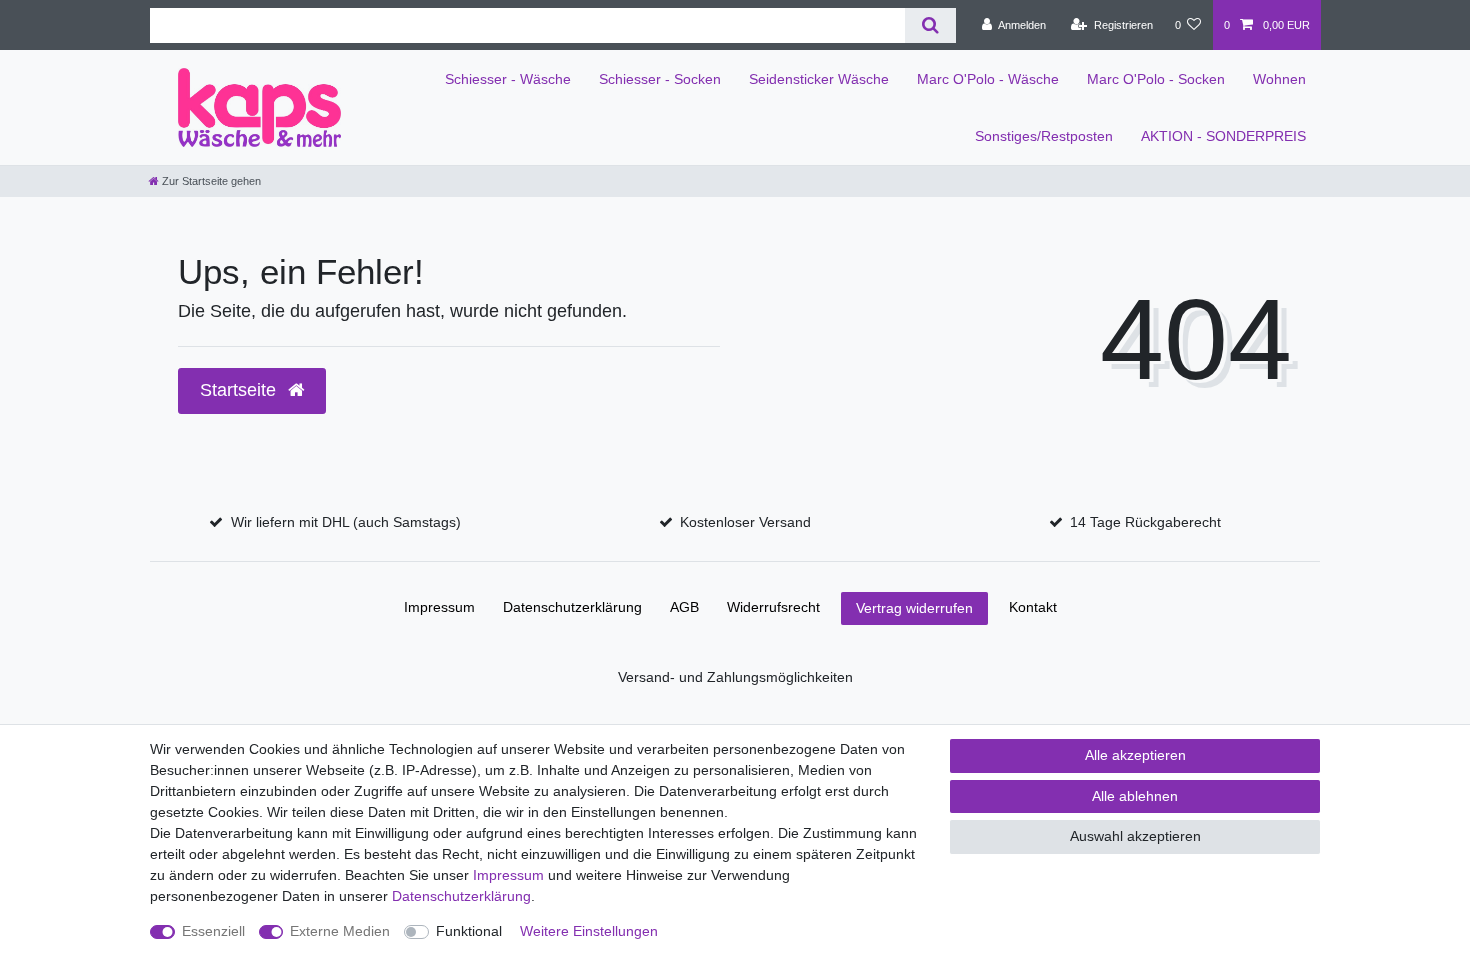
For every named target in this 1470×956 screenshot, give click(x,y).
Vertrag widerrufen (914, 608)
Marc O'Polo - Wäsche (988, 79)
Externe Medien (340, 931)
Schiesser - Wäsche (508, 79)
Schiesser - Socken (660, 79)
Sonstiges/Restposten (1044, 136)
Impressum (439, 607)
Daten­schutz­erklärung (572, 607)
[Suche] (930, 25)
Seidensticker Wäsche (819, 79)
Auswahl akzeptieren (1135, 836)
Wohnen (1279, 79)
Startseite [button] (240, 390)
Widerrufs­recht (773, 607)
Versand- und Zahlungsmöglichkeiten (735, 677)
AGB (684, 607)
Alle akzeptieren (1135, 755)
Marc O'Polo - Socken (1156, 79)
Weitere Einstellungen (589, 931)
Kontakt (1033, 607)
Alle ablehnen (1135, 796)
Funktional (469, 931)
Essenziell (213, 931)
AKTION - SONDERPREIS (1223, 136)
